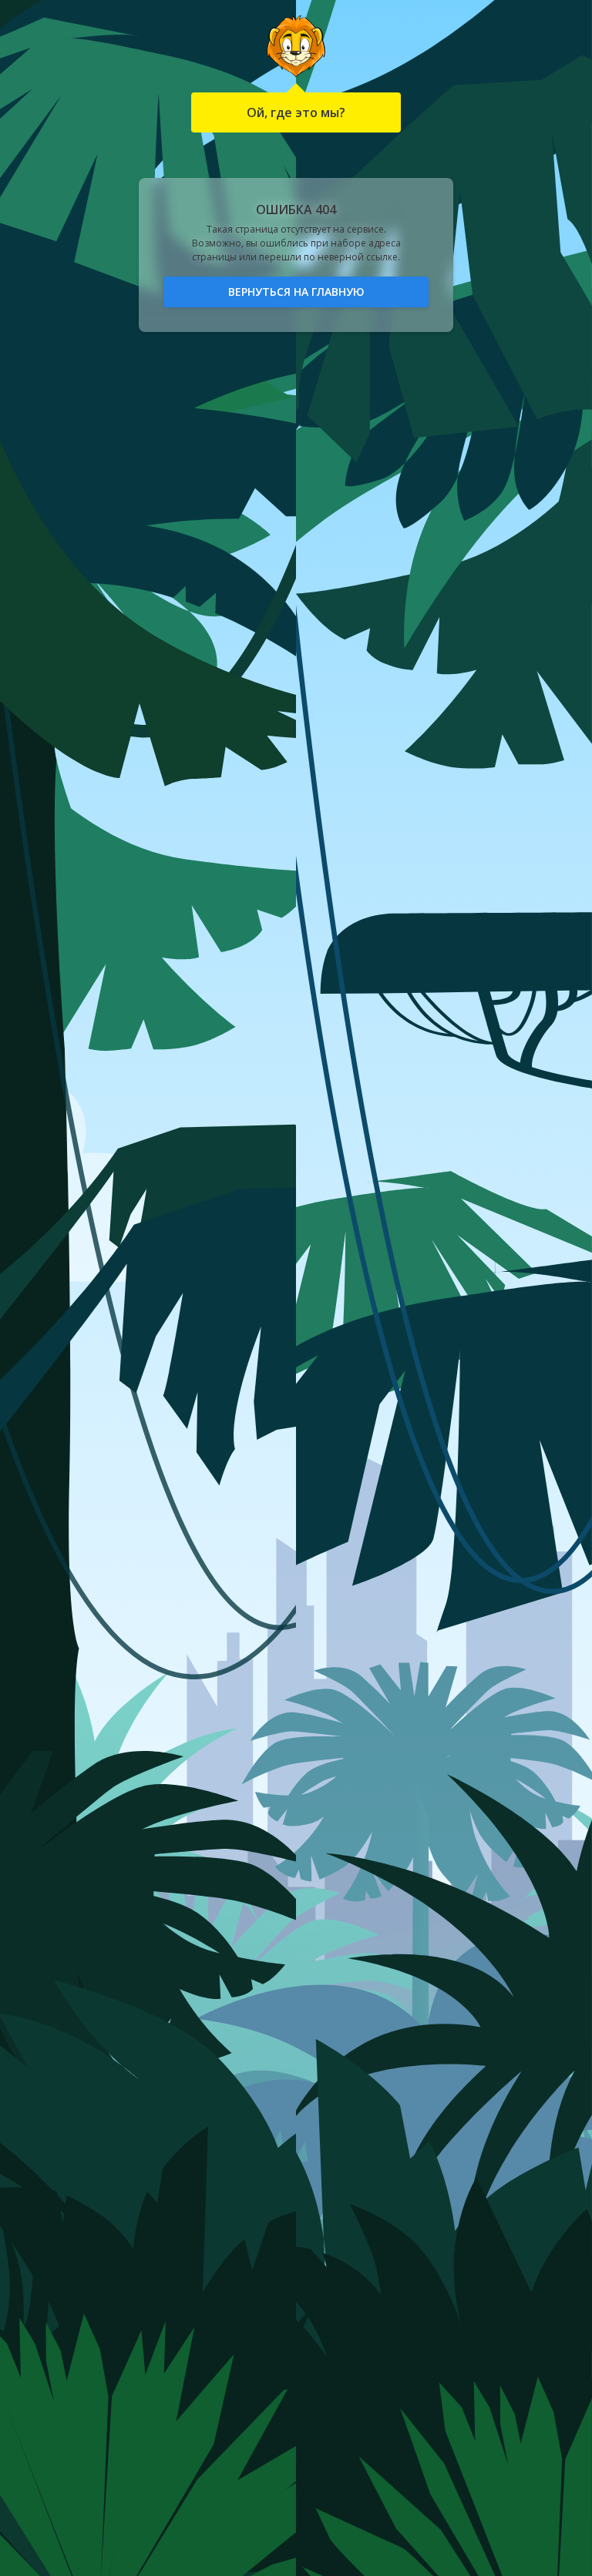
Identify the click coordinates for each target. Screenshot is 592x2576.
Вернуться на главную (296, 292)
